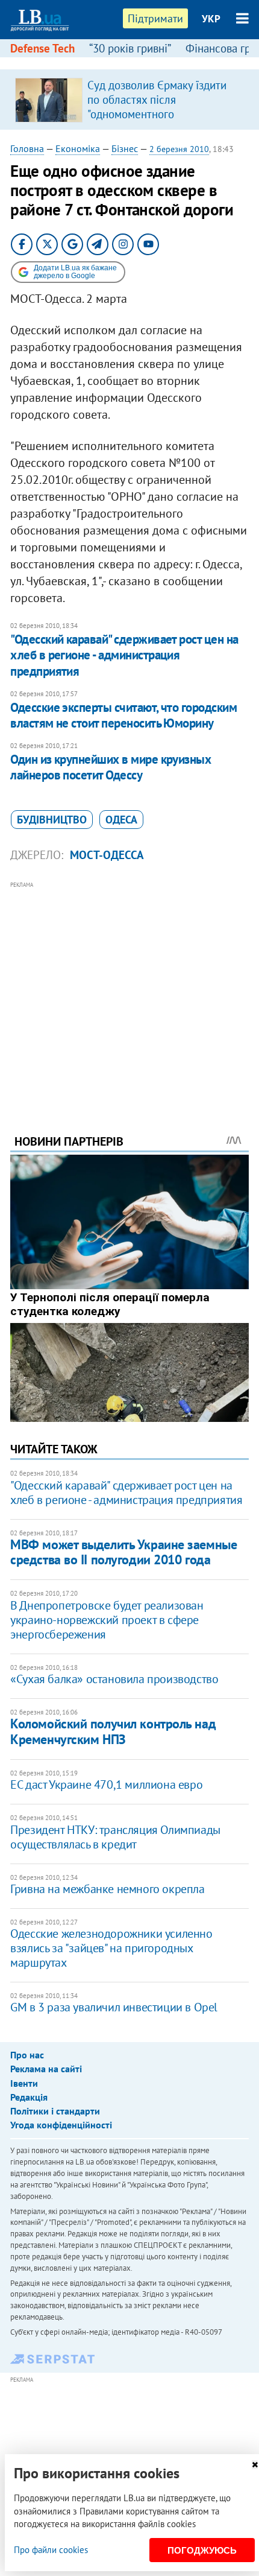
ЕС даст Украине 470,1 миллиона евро (106, 1784)
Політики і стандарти (55, 2111)
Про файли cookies (51, 2550)
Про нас (27, 2055)
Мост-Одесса (107, 855)
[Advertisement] (129, 991)
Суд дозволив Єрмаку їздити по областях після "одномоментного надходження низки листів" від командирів (163, 114)
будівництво (52, 820)
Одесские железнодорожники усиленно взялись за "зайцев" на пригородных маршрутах (111, 1948)
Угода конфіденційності (61, 2125)
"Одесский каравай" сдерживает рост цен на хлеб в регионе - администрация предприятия (124, 655)
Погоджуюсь (202, 2550)
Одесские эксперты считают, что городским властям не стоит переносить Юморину (123, 715)
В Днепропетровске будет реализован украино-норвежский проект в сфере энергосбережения (107, 1620)
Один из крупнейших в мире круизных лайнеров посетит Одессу (111, 767)
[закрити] (255, 2465)
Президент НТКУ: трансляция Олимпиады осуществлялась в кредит (115, 1837)
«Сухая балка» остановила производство (114, 1679)
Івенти (24, 2083)
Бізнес (125, 148)
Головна (27, 148)
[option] (129, 100)
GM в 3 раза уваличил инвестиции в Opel (114, 2007)
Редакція (29, 2097)
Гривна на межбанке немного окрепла (107, 1889)
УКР (211, 19)
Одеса (121, 820)
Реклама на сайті (46, 2069)
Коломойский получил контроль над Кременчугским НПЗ (113, 1731)
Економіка (78, 148)
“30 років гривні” (130, 48)
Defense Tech (42, 48)
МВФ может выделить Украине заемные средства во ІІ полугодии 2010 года (123, 1552)
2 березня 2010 (179, 149)
